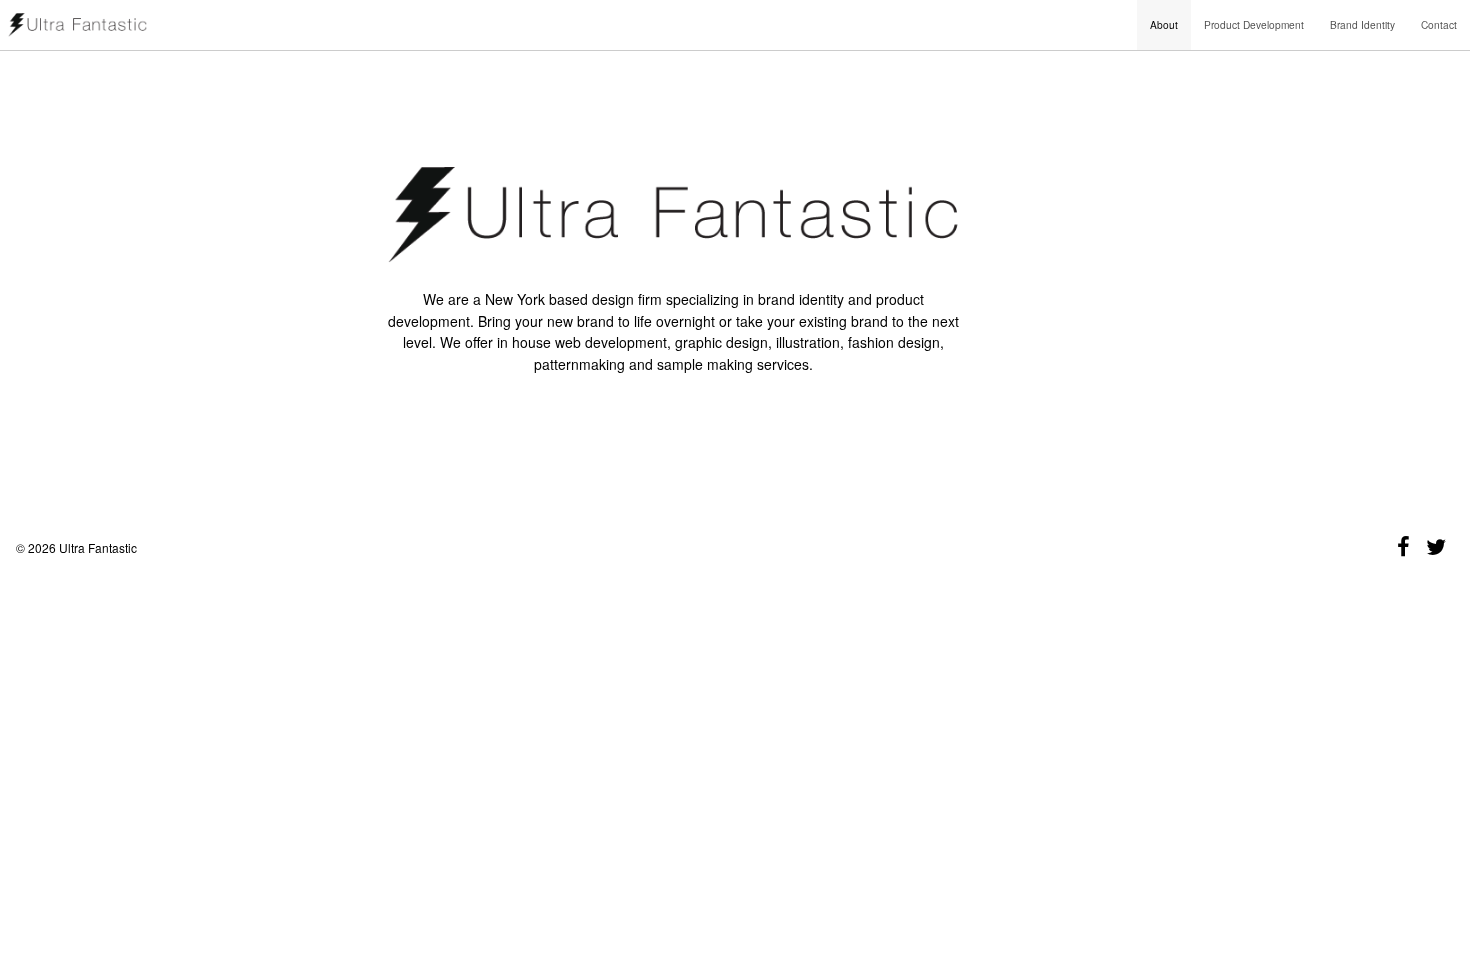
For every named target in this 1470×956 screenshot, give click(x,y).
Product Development (1254, 24)
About (1164, 24)
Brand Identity (1362, 24)
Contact (1439, 24)
